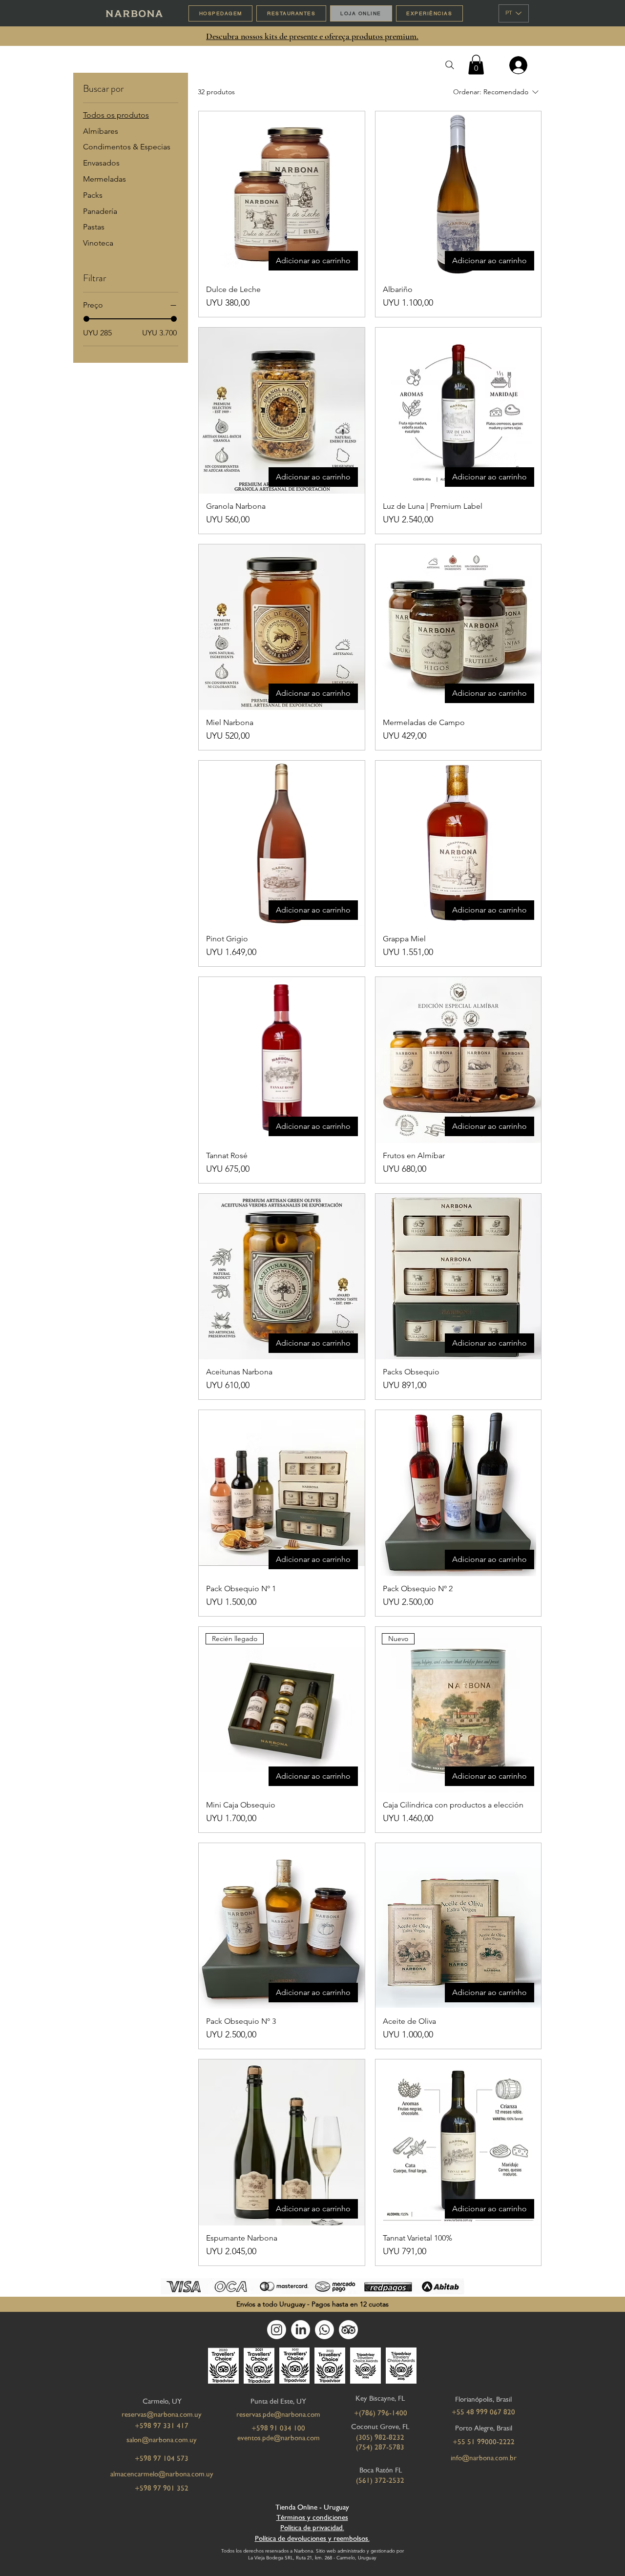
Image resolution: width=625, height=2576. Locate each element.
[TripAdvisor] (348, 2330)
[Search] (449, 65)
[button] (476, 65)
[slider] (86, 319)
